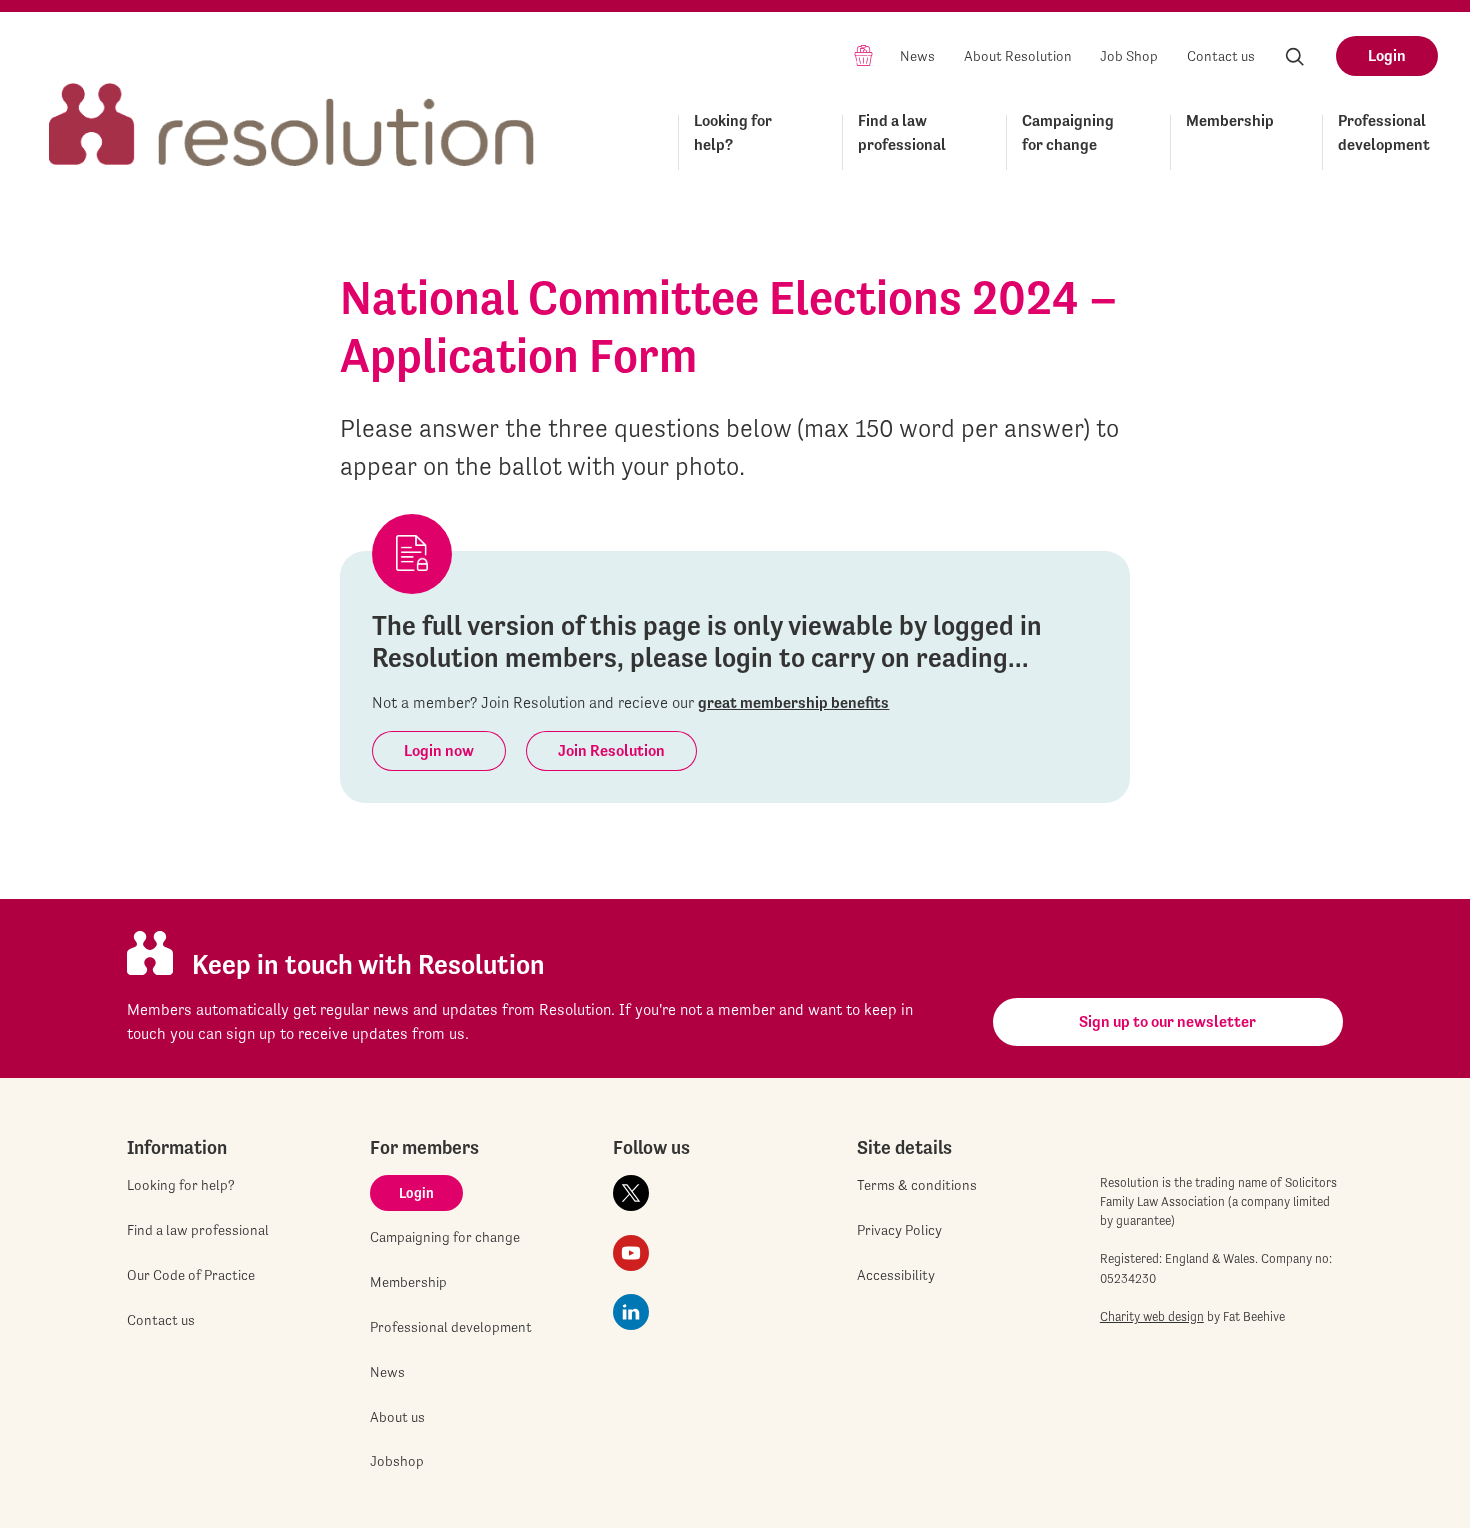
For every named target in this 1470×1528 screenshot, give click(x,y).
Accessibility (896, 1275)
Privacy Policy (899, 1230)
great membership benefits (793, 702)
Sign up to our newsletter (1167, 1021)
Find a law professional (902, 132)
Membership (1230, 120)
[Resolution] (292, 106)
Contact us (1221, 56)
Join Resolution (611, 750)
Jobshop (397, 1461)
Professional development (1384, 132)
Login (1387, 55)
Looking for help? (733, 132)
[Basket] (863, 54)
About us (397, 1417)
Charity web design (1152, 1316)
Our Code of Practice (191, 1275)
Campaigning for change (1068, 132)
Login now (439, 750)
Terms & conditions (917, 1185)
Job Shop (1129, 56)
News (917, 56)
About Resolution (1018, 56)
